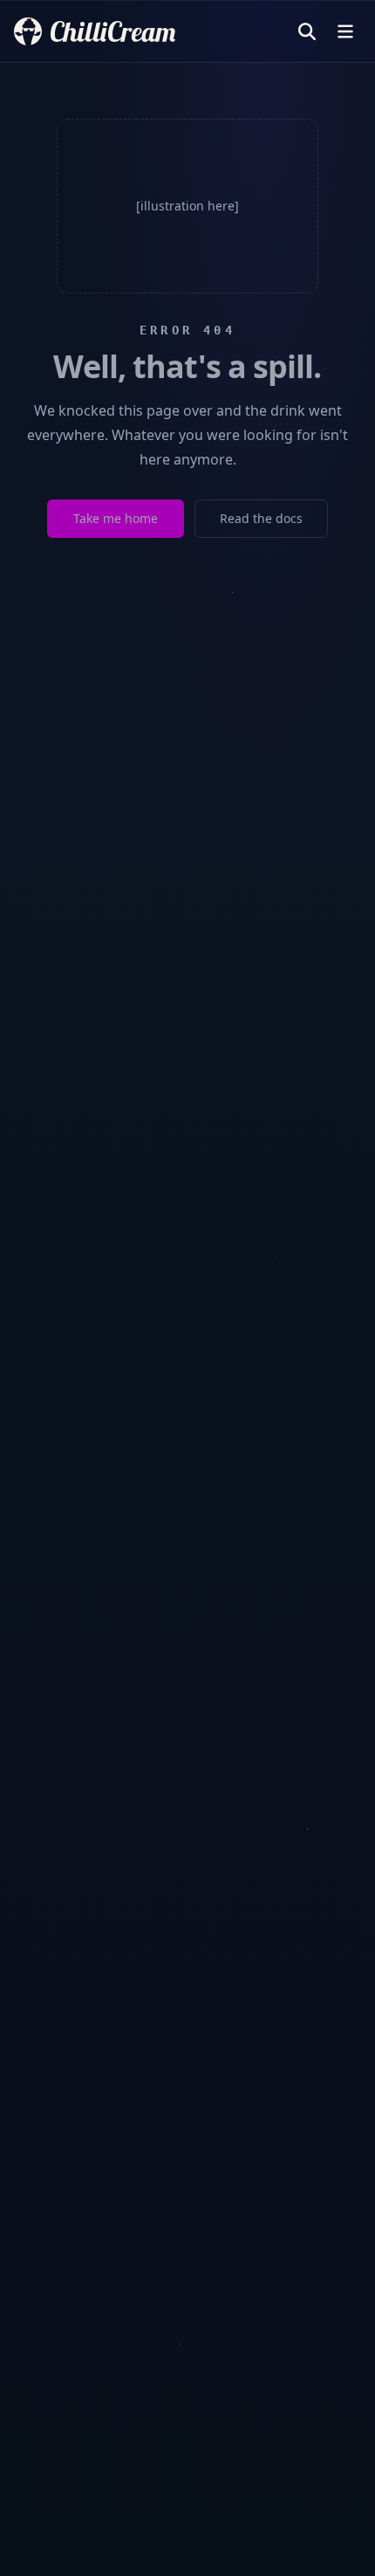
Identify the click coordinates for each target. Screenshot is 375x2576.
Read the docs (261, 518)
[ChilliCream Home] (95, 31)
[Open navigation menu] (345, 31)
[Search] (307, 31)
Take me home (116, 518)
